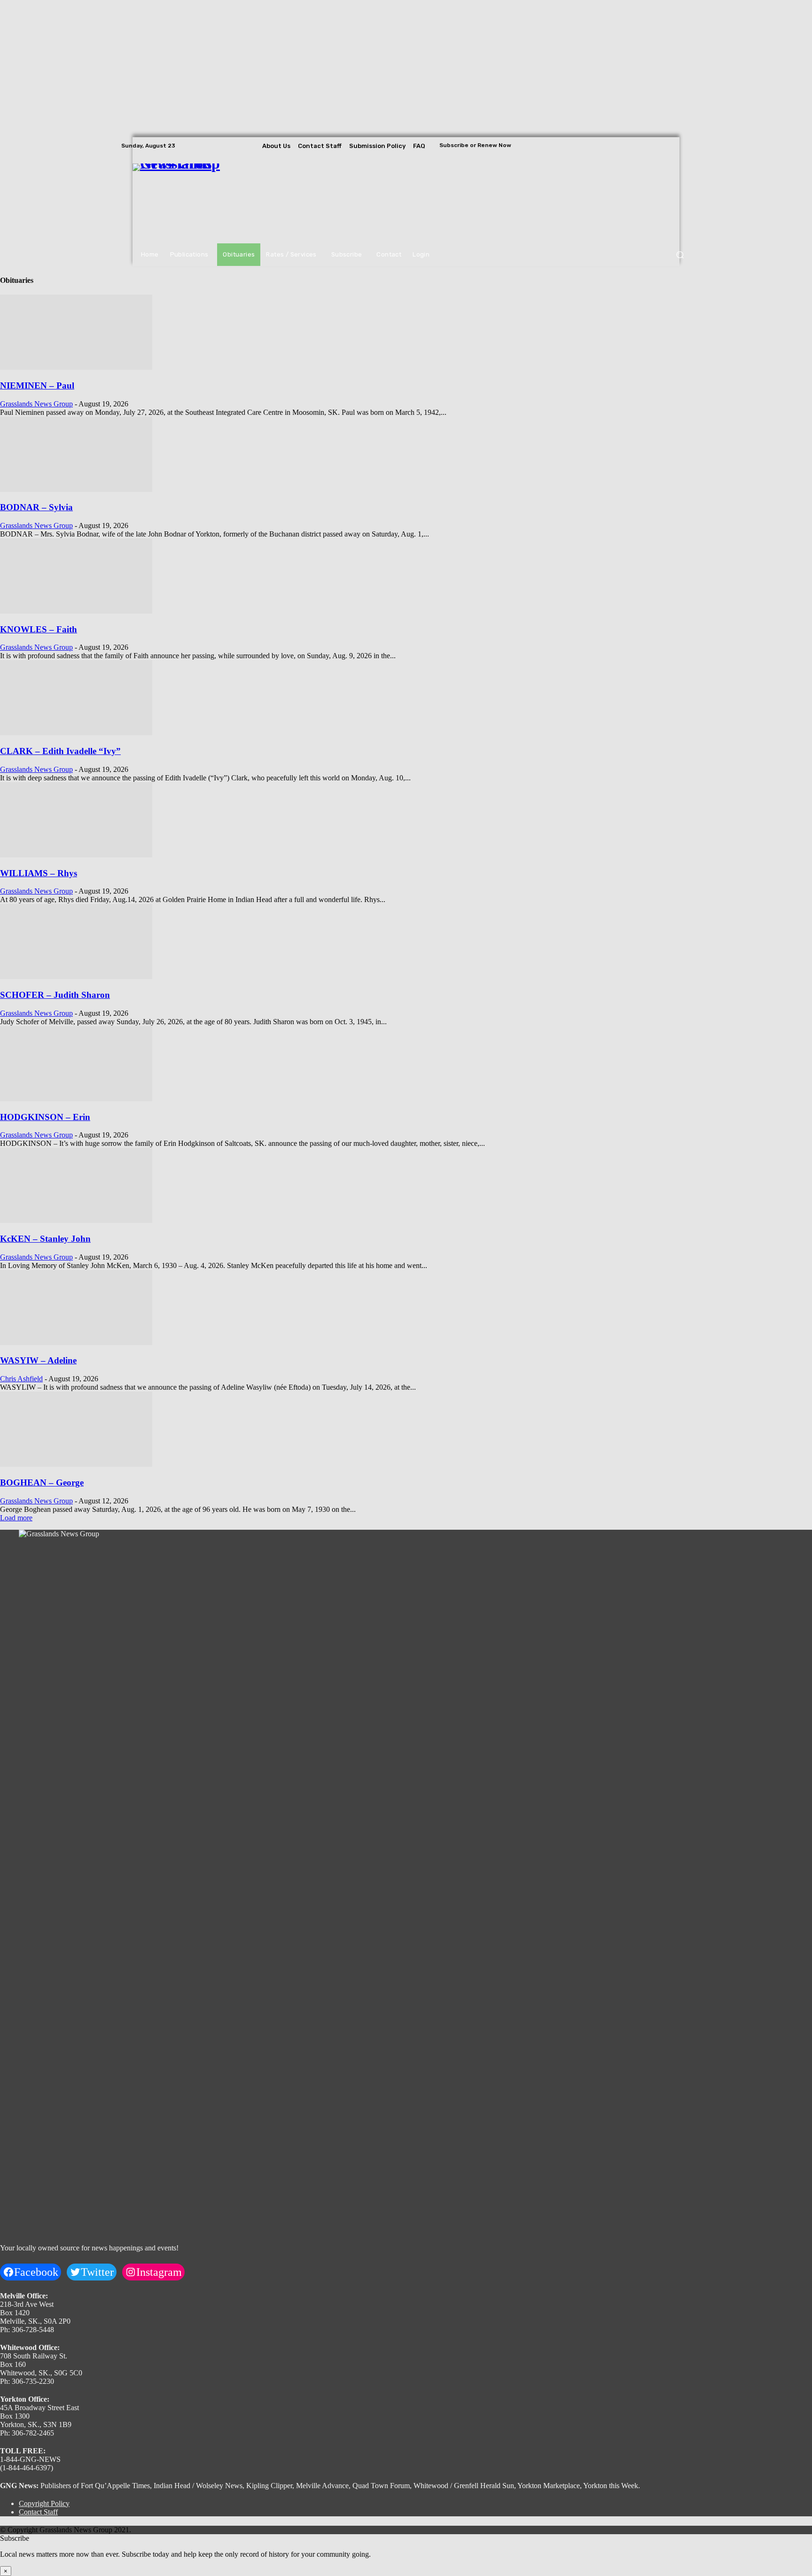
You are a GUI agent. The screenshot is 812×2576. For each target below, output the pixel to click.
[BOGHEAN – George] (76, 1464)
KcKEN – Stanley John (45, 1239)
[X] (684, 146)
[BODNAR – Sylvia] (76, 489)
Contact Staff (38, 2512)
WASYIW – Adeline (38, 1360)
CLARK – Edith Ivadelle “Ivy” (60, 751)
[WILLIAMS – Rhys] (76, 855)
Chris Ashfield (21, 1379)
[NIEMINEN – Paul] (76, 367)
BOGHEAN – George (42, 1483)
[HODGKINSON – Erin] (76, 1099)
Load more (16, 1518)
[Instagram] (671, 146)
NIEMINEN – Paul (37, 385)
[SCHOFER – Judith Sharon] (76, 977)
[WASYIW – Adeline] (76, 1342)
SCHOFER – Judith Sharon (55, 995)
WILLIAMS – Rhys (39, 873)
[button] (680, 255)
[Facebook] (658, 146)
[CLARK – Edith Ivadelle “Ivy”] (76, 733)
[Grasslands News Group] (190, 199)
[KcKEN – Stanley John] (76, 1220)
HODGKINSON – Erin (45, 1117)
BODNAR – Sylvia (36, 507)
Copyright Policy (44, 2503)
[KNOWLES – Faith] (76, 611)
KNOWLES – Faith (39, 629)
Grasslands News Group (36, 404)
